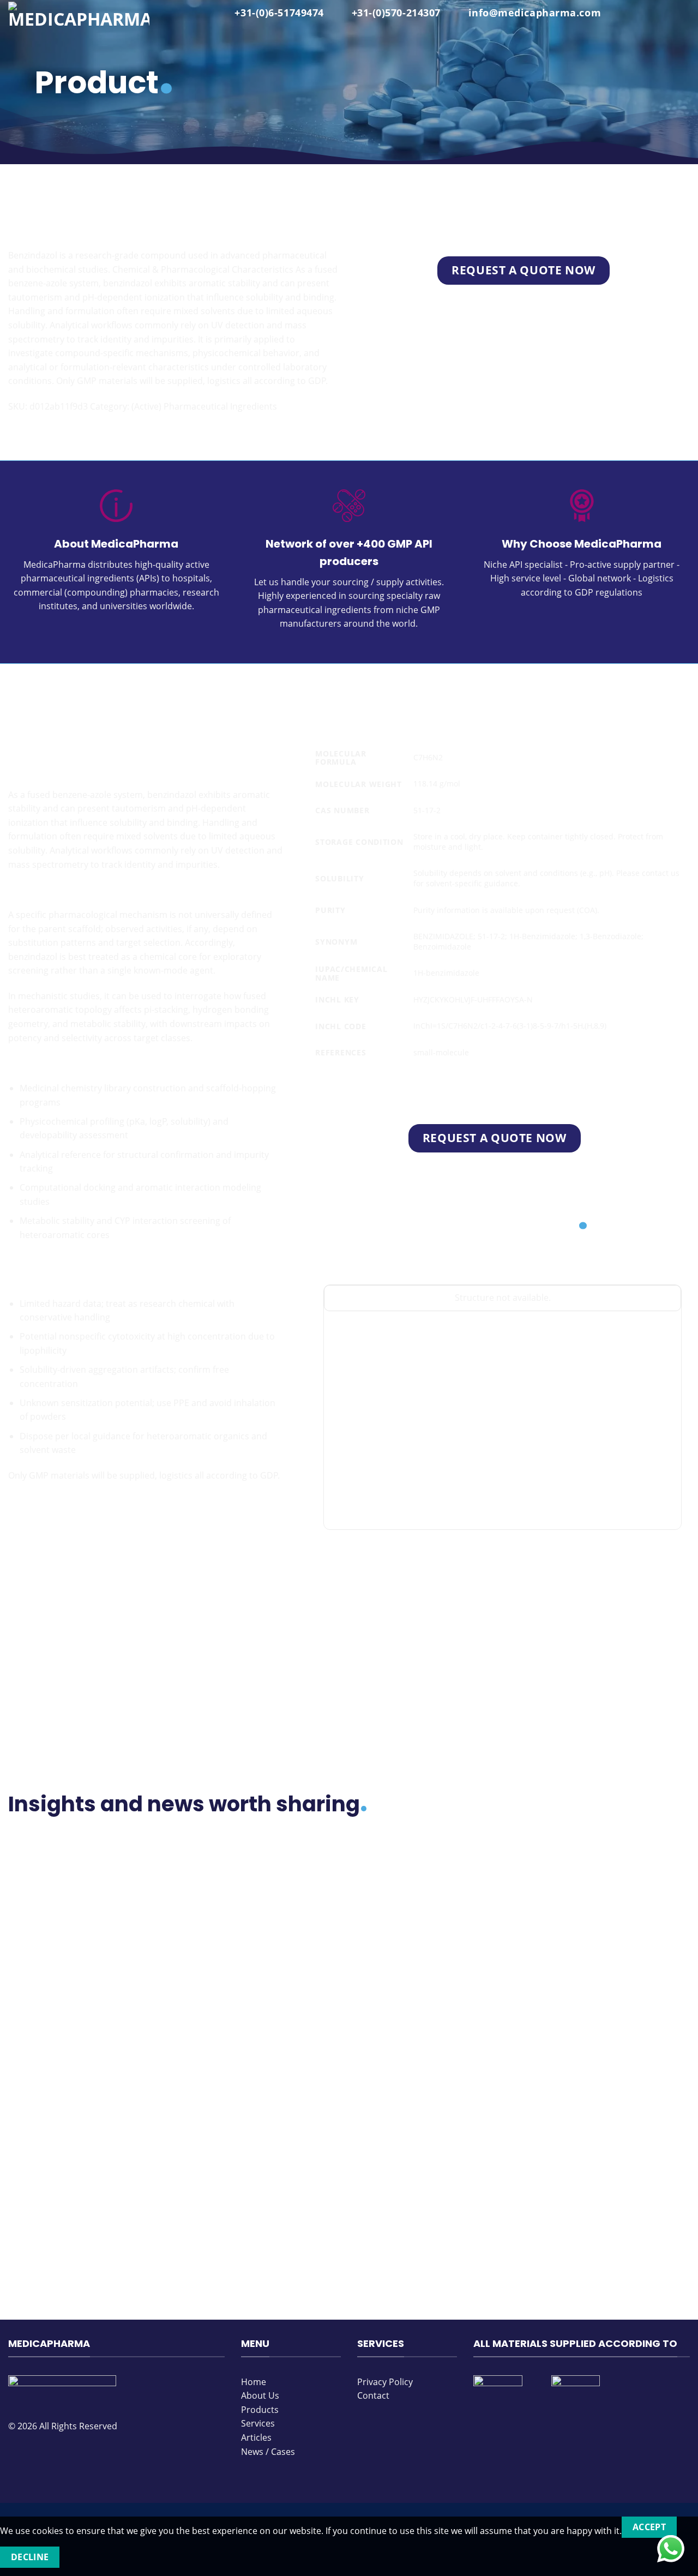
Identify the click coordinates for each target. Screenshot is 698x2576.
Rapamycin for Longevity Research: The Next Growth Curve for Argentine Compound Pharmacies (82, 1947)
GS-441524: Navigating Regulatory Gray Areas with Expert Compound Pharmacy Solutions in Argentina (435, 1947)
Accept (649, 2527)
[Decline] (79, 2557)
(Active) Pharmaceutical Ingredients (131, 203)
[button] (683, 14)
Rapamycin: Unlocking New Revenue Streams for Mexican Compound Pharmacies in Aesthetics (606, 2160)
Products (27, 203)
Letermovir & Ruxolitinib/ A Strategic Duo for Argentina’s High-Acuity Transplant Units (429, 2160)
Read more (39, 2005)
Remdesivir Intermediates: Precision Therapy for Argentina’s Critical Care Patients (255, 1947)
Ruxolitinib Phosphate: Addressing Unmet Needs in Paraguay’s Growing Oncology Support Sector (607, 1947)
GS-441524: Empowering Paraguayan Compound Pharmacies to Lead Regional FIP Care (261, 2160)
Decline (30, 2557)
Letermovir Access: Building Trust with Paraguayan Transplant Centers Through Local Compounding (85, 2160)
